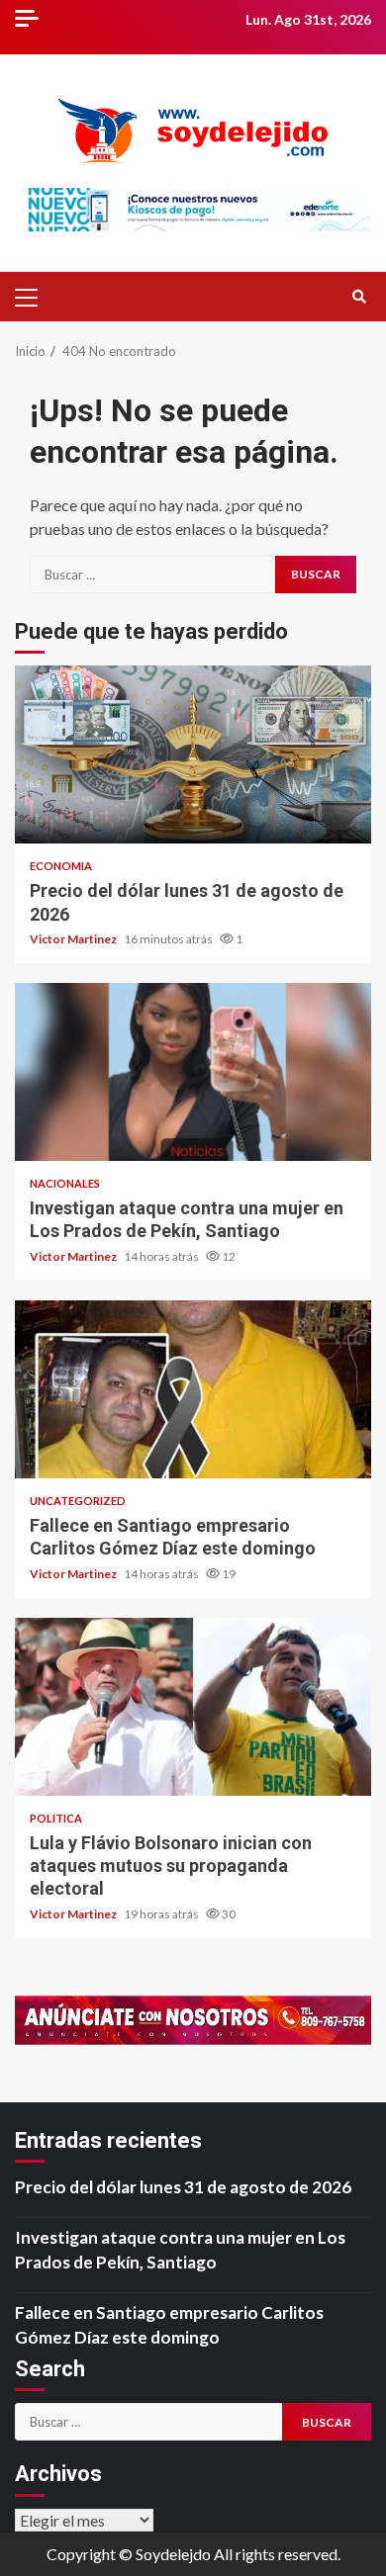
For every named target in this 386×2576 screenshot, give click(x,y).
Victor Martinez (74, 939)
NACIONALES (65, 1183)
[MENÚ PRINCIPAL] (35, 297)
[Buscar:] (152, 575)
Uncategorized (78, 1501)
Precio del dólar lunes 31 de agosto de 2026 (193, 755)
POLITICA (56, 1818)
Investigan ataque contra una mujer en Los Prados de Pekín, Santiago (193, 1072)
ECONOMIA (61, 866)
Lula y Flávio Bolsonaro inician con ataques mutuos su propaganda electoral (193, 1707)
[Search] (359, 297)
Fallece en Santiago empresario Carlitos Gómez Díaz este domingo (193, 1389)
